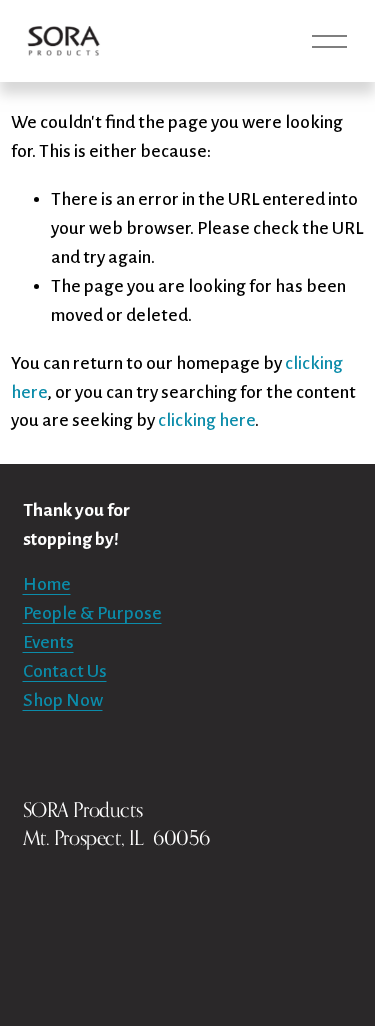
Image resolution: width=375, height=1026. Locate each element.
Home (47, 584)
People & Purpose (92, 613)
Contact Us (65, 671)
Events (48, 642)
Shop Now (63, 700)
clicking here (206, 420)
